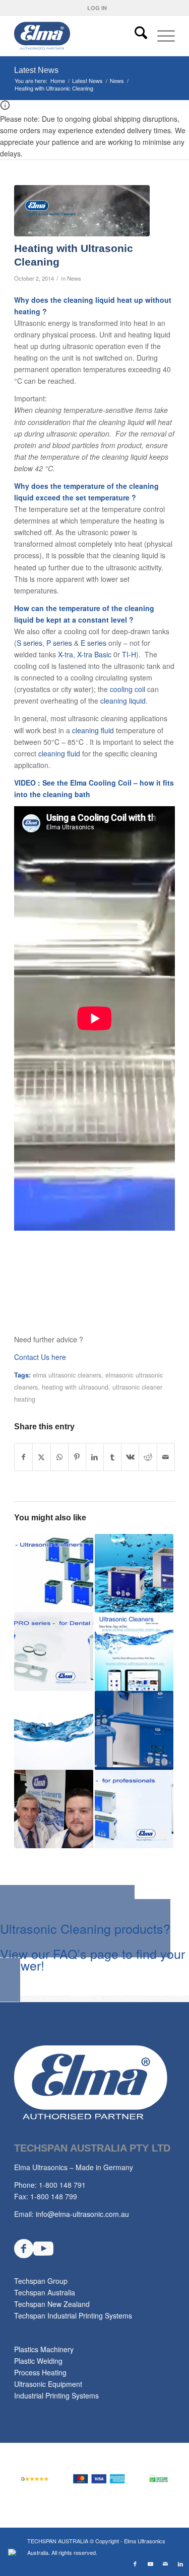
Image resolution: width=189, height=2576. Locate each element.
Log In (97, 8)
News (74, 278)
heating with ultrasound (75, 1387)
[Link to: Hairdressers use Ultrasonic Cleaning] (134, 1730)
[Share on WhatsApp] (59, 1457)
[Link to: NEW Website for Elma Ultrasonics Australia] (134, 1652)
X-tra (66, 654)
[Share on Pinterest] (77, 1457)
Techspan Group (41, 2281)
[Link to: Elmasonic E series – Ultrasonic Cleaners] (53, 1573)
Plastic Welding (38, 2361)
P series (59, 643)
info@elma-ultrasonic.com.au (82, 2214)
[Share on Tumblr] (112, 1457)
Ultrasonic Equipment (48, 2384)
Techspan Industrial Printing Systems (73, 2315)
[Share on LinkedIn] (95, 1457)
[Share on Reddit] (148, 1457)
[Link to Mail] (165, 2563)
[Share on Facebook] (23, 1457)
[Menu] (161, 36)
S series (29, 643)
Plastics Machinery (44, 2349)
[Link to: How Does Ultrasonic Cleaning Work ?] (53, 1730)
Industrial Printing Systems (56, 2395)
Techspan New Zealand (52, 2304)
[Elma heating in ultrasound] (82, 211)
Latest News (36, 70)
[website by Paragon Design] (13, 2552)
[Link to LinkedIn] (180, 2563)
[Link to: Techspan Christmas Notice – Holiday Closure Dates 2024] (53, 1809)
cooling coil (128, 689)
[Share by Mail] (166, 1457)
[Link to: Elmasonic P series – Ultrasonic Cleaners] (134, 1809)
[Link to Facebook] (135, 2563)
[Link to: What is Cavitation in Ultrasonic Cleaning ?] (134, 1573)
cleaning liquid (123, 701)
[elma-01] (78, 36)
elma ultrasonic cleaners (67, 1375)
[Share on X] (41, 1457)
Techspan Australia (45, 2292)
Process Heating (40, 2372)
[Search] (136, 36)
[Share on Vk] (130, 1457)
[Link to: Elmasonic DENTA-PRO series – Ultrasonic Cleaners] (53, 1652)
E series (93, 643)
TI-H (129, 654)
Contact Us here (40, 1357)
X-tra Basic (94, 654)
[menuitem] (97, 8)
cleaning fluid (93, 730)
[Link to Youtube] (150, 2563)
